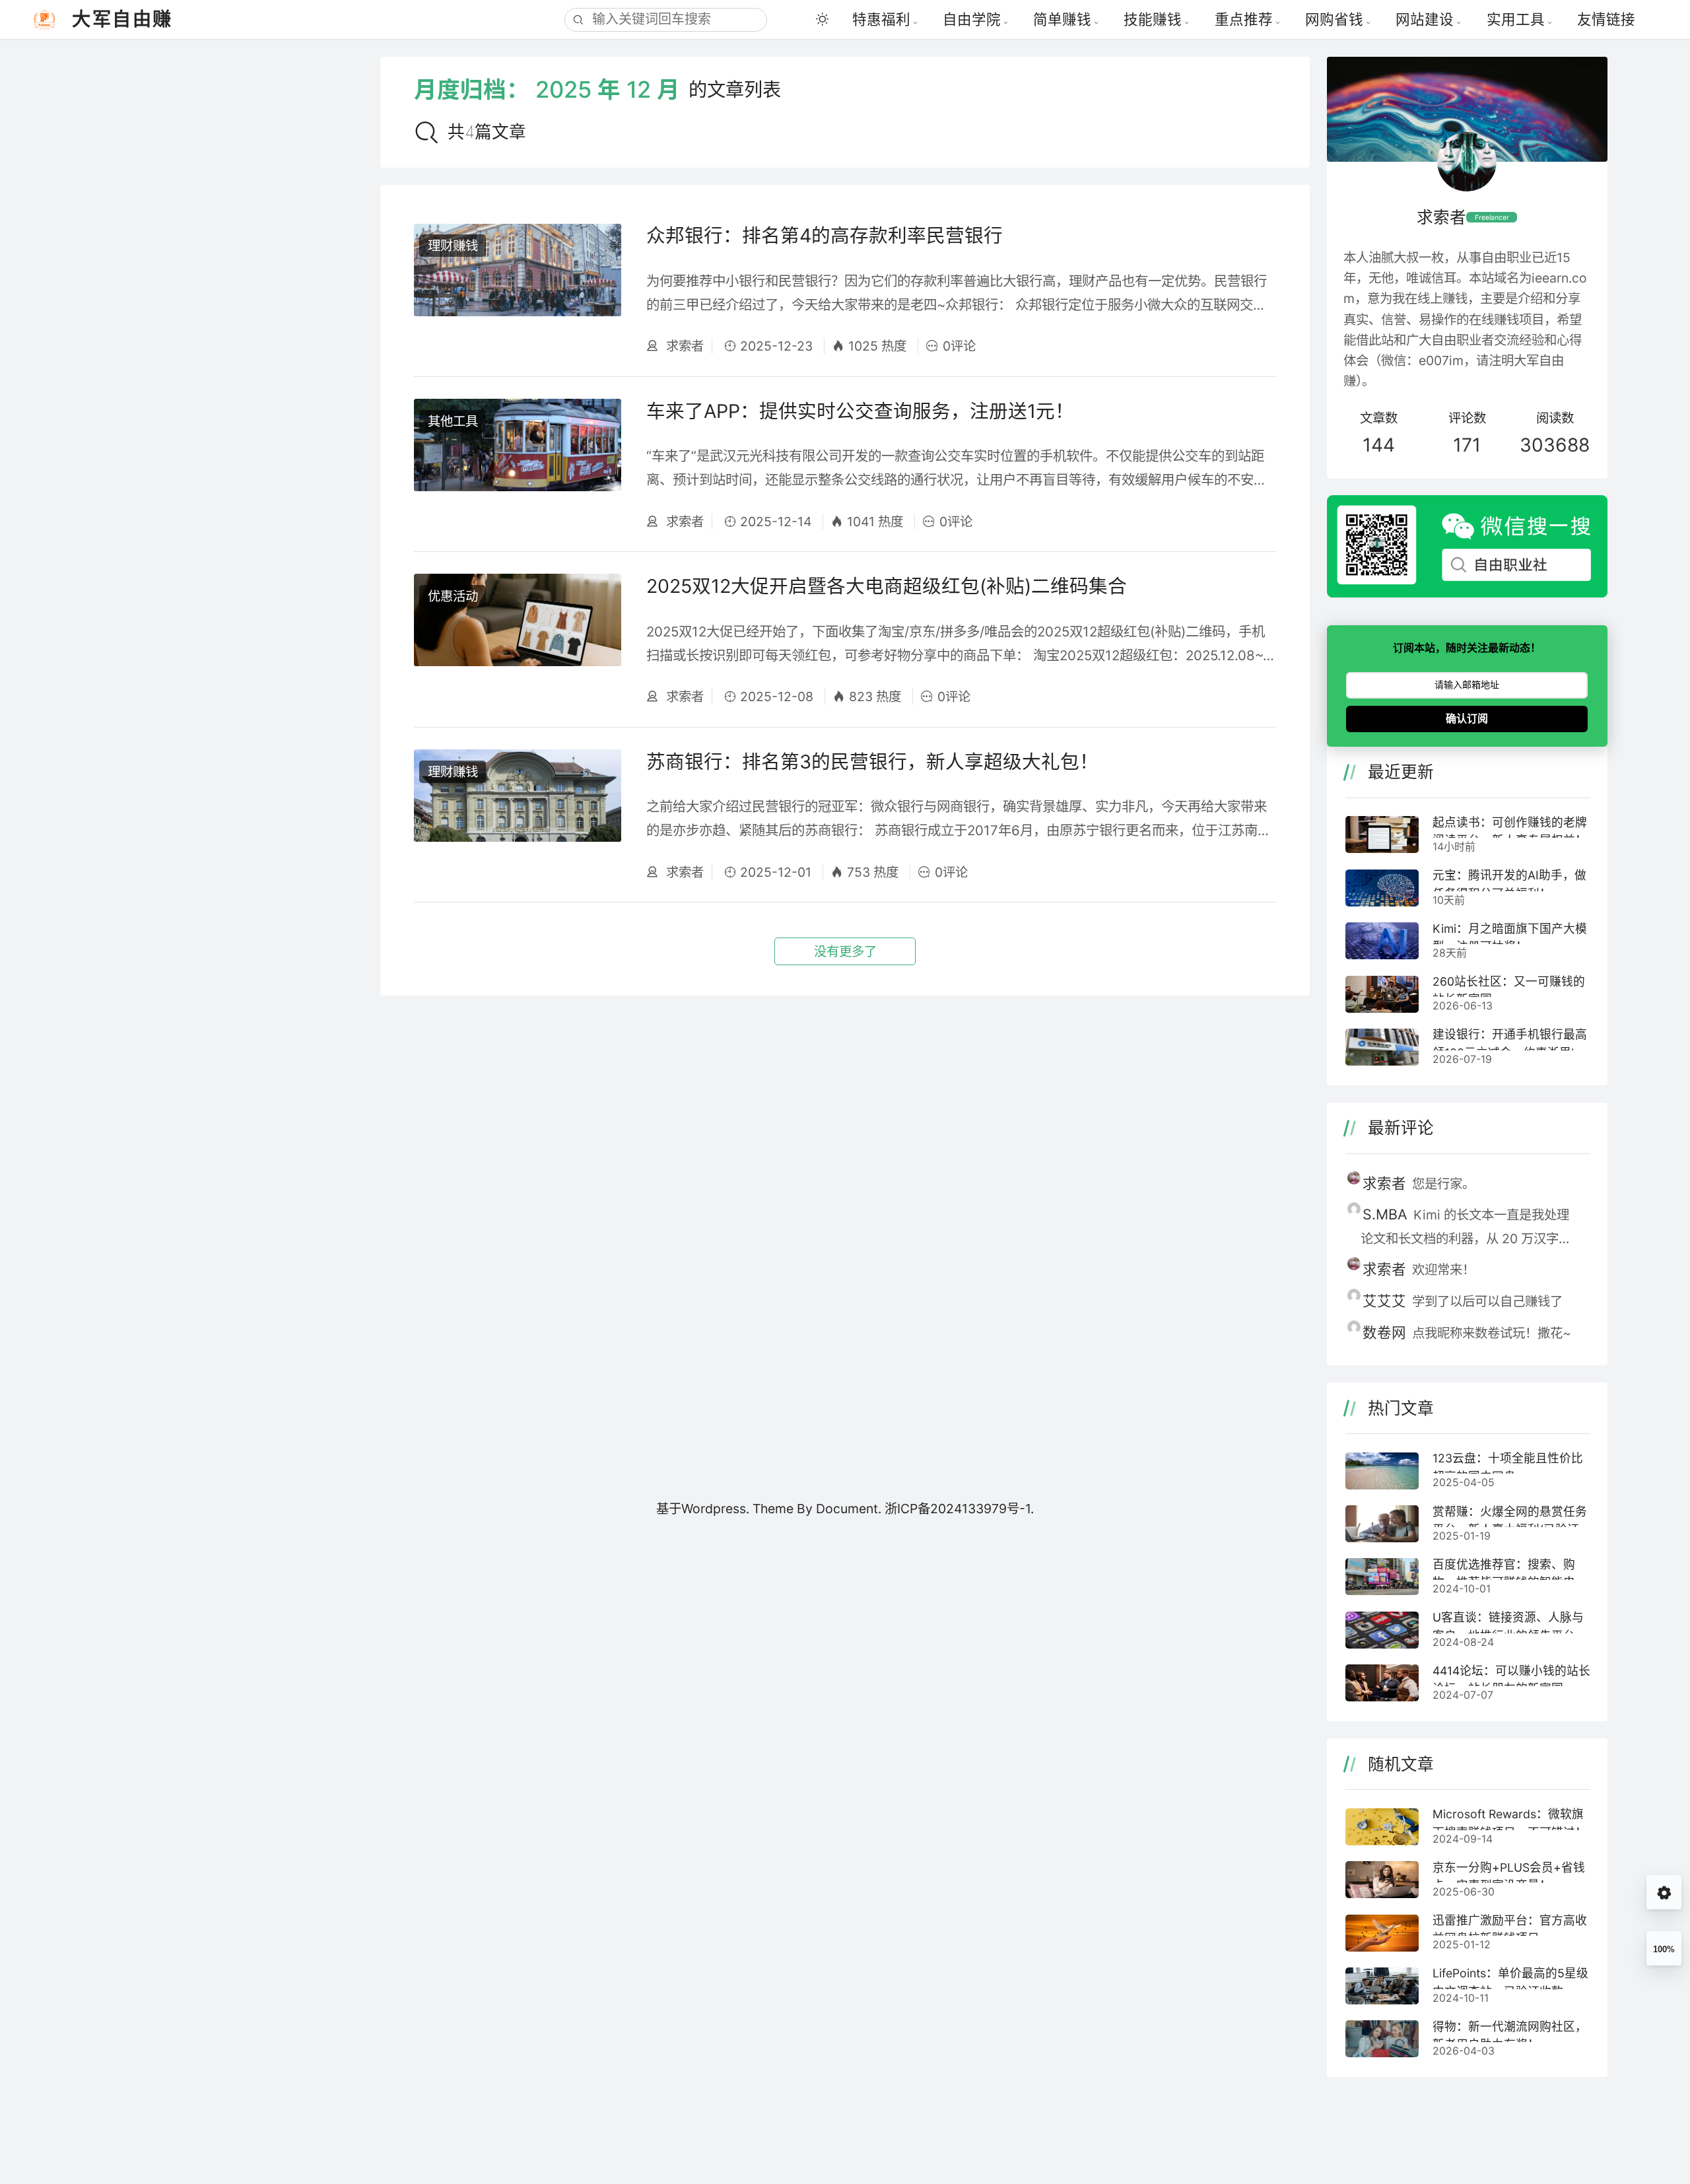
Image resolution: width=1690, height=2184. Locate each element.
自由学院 (972, 19)
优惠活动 (453, 596)
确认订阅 (1467, 719)
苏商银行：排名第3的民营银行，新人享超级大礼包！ (872, 762)
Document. (850, 1509)
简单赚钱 (1062, 19)
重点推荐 (1244, 19)
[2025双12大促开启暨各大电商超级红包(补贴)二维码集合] (517, 639)
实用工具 (1516, 19)
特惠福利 (881, 19)
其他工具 (453, 421)
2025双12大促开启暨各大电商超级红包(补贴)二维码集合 (887, 586)
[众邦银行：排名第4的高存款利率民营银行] (517, 289)
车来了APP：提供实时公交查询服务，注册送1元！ (860, 411)
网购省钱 (1334, 19)
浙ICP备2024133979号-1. (959, 1509)
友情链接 (1606, 19)
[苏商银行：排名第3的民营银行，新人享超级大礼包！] (517, 815)
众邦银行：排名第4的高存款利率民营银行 (825, 235)
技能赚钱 (1153, 19)
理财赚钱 (453, 246)
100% (1664, 1949)
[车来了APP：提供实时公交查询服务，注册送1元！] (517, 464)
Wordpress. (715, 1509)
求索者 (683, 346)
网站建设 (1425, 19)
